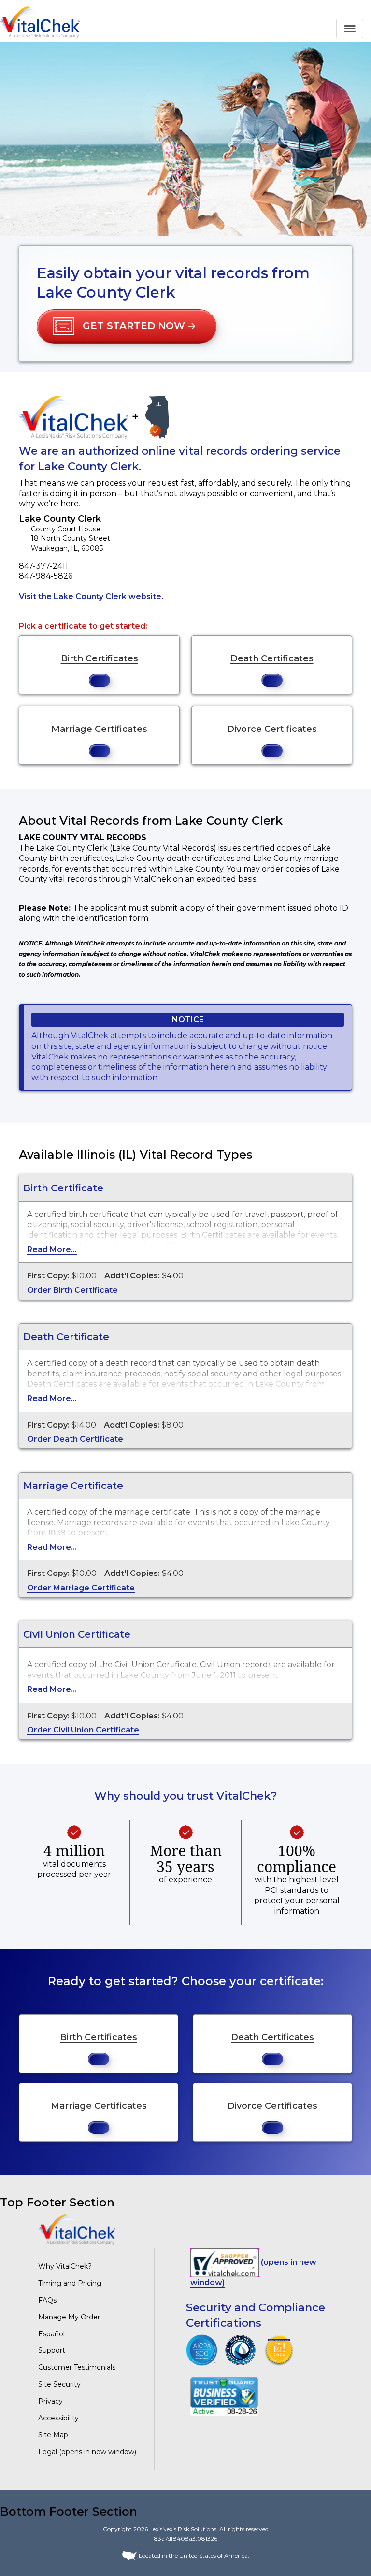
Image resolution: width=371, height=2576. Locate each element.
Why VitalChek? (65, 2266)
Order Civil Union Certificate (83, 1730)
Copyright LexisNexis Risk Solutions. (160, 2529)
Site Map (53, 2435)
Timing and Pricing (70, 2283)
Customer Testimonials (77, 2367)
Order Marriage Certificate (81, 1588)
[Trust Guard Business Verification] (224, 2396)
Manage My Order (69, 2317)
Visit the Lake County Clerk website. (91, 596)
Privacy (50, 2401)
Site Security (59, 2384)
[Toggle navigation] (350, 29)
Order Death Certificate (75, 1439)
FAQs (47, 2300)
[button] (127, 327)
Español (51, 2334)
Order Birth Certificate (72, 1290)
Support (52, 2350)
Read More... (52, 1250)
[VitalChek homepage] (77, 2229)
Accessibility (58, 2418)
